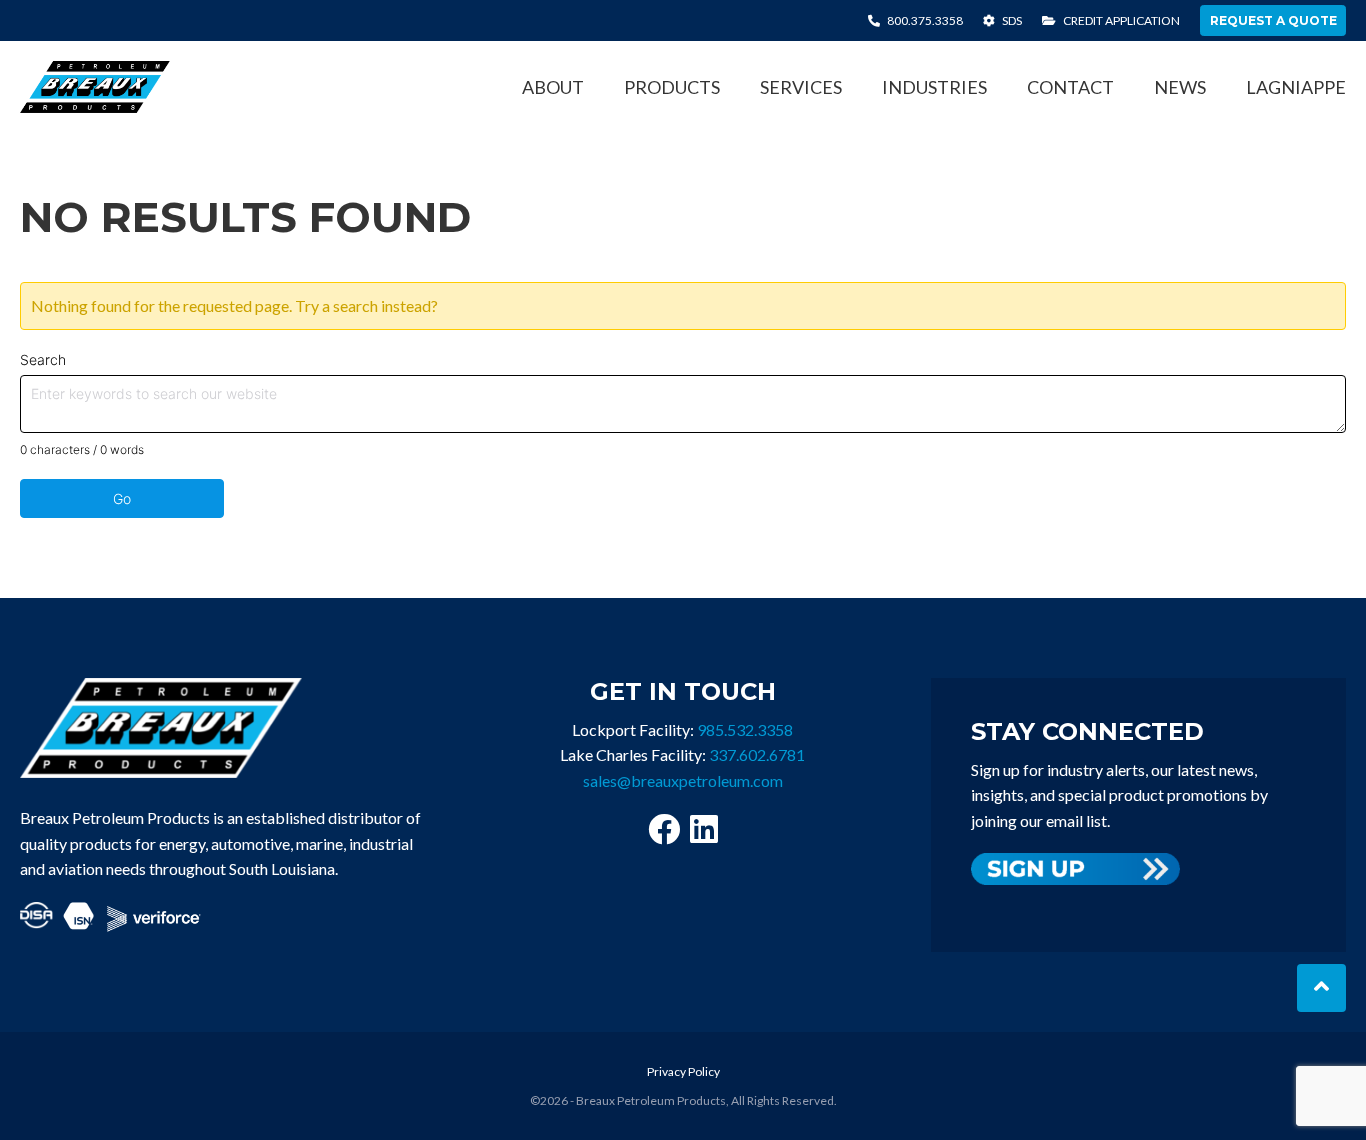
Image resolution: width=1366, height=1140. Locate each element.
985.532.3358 (745, 729)
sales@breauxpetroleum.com (683, 780)
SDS (1011, 20)
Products (672, 87)
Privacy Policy (683, 1071)
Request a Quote (1273, 20)
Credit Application (1120, 20)
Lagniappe (1296, 87)
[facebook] (664, 829)
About (553, 87)
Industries (934, 87)
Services (801, 87)
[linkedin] (704, 829)
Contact (1070, 87)
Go (122, 498)
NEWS (1180, 87)
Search (43, 359)
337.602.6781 (757, 754)
